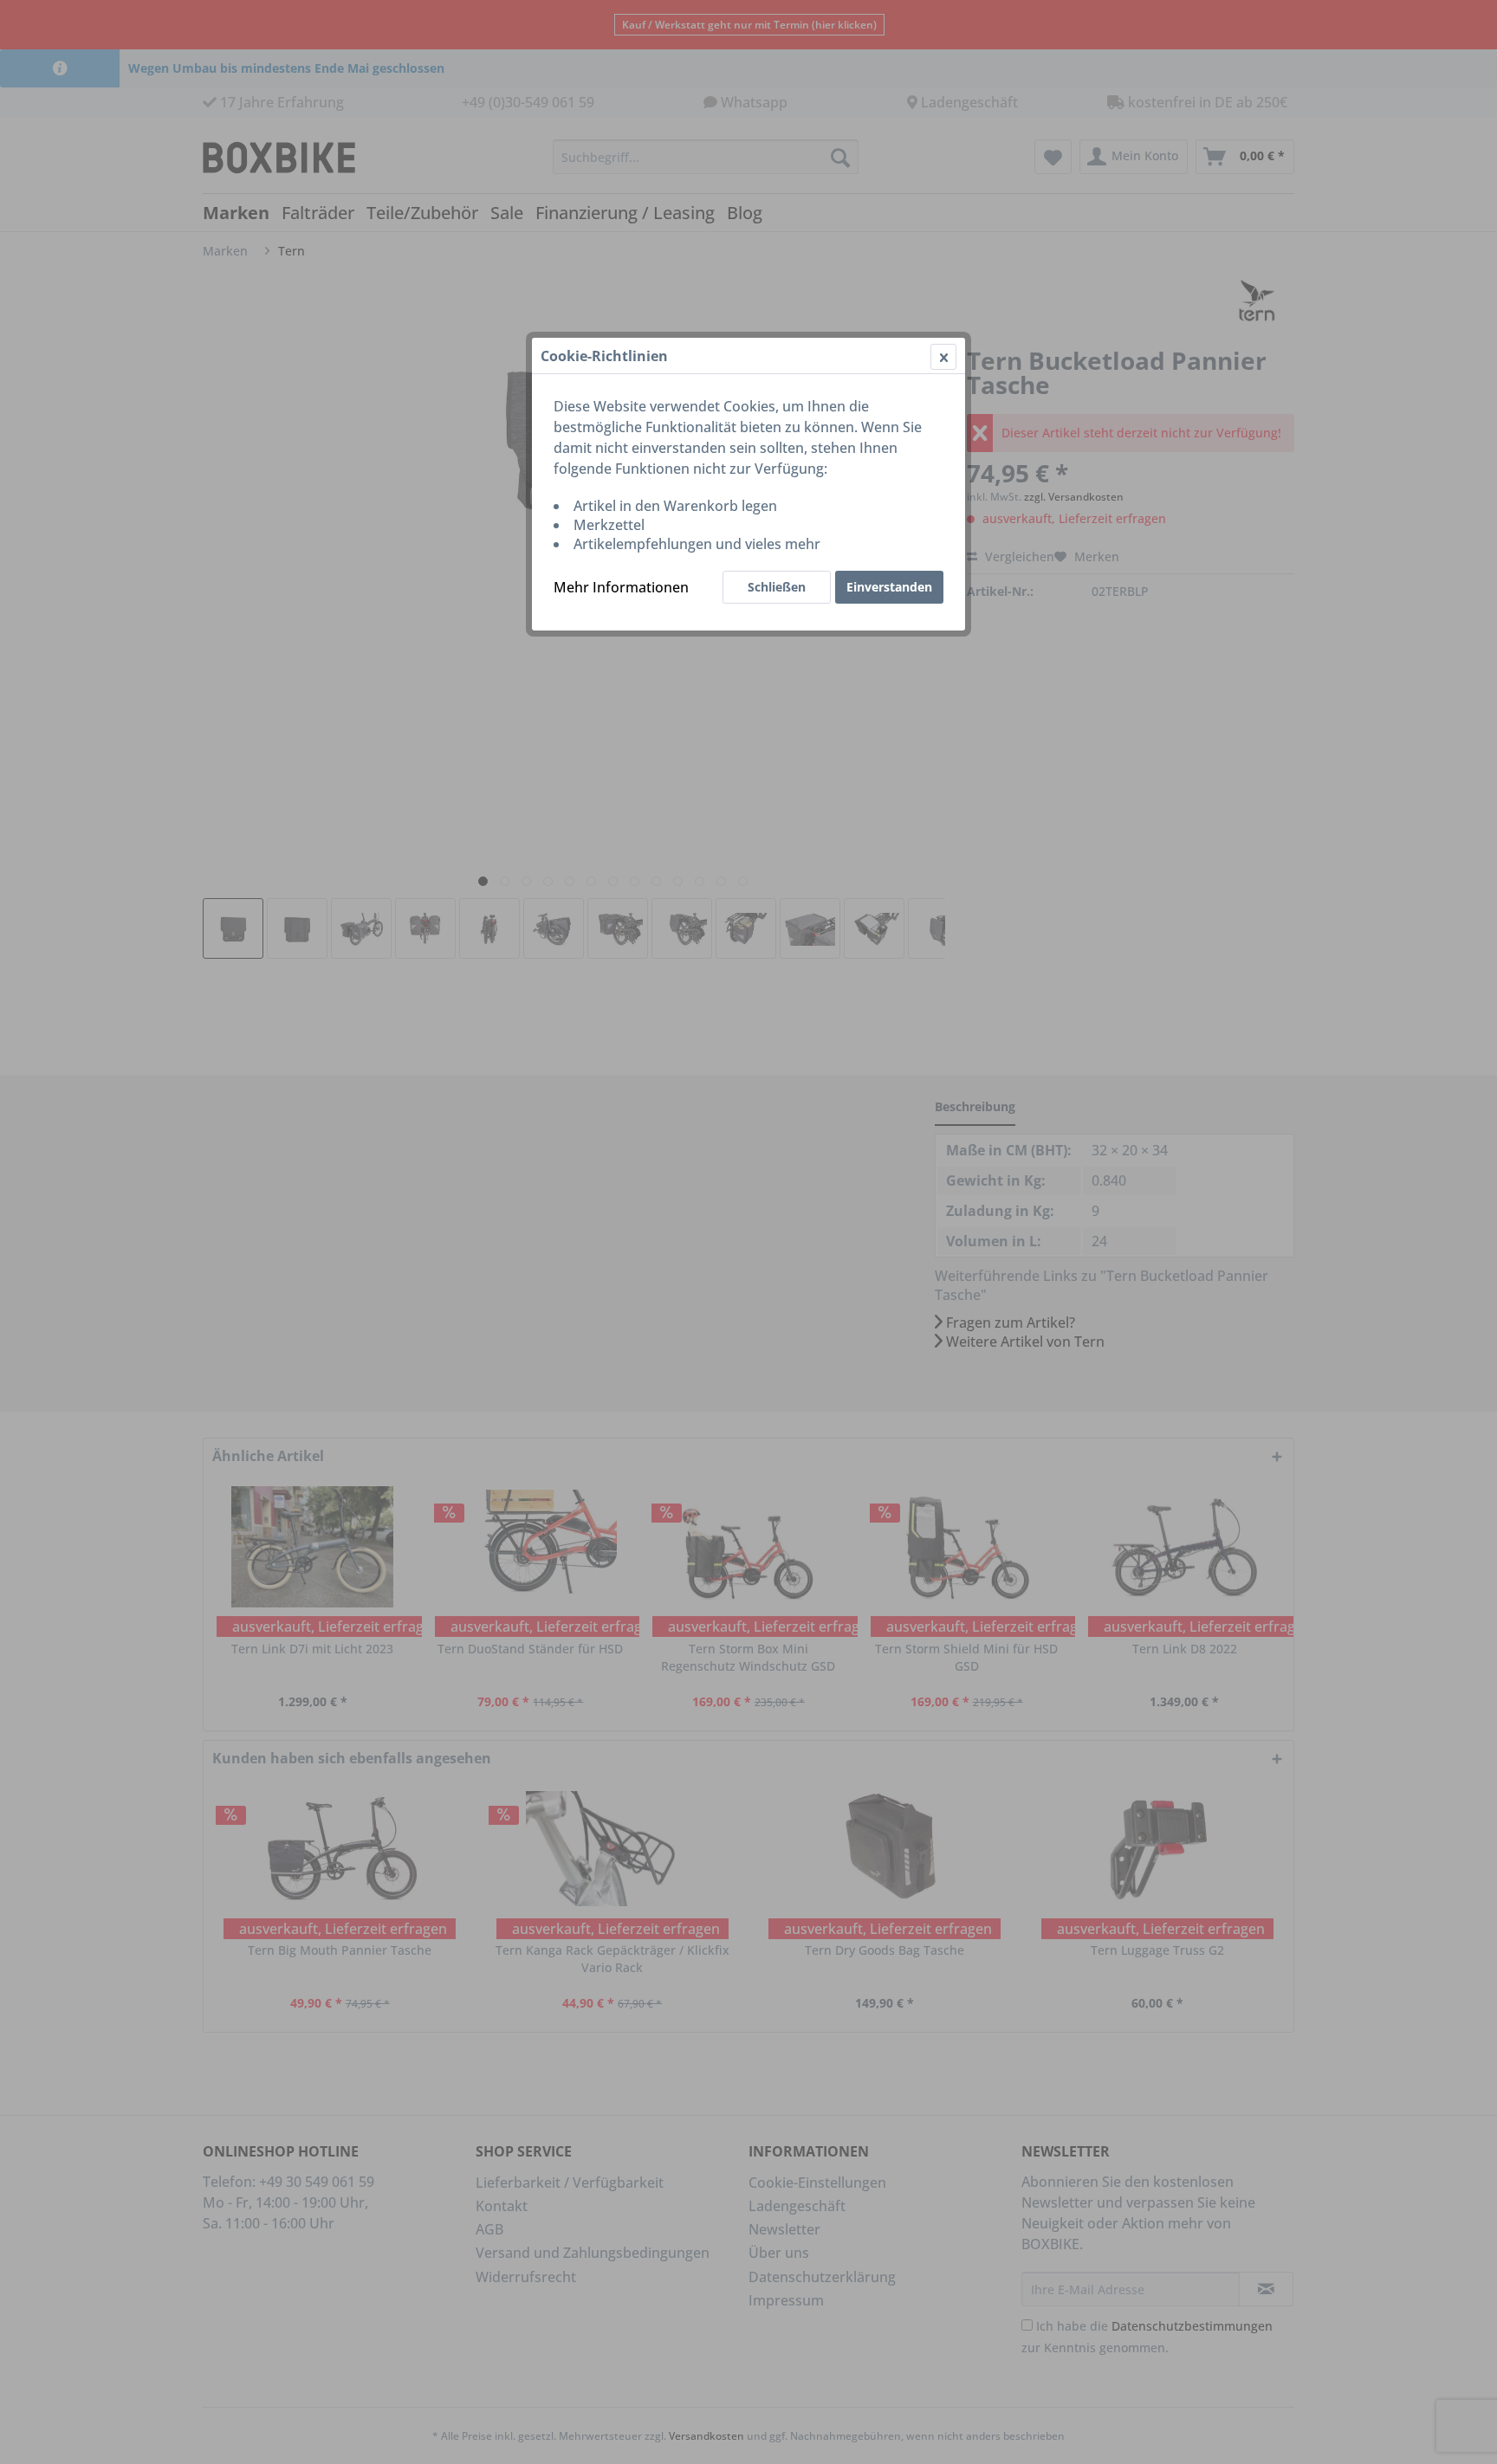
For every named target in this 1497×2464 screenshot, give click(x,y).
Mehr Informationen (621, 587)
